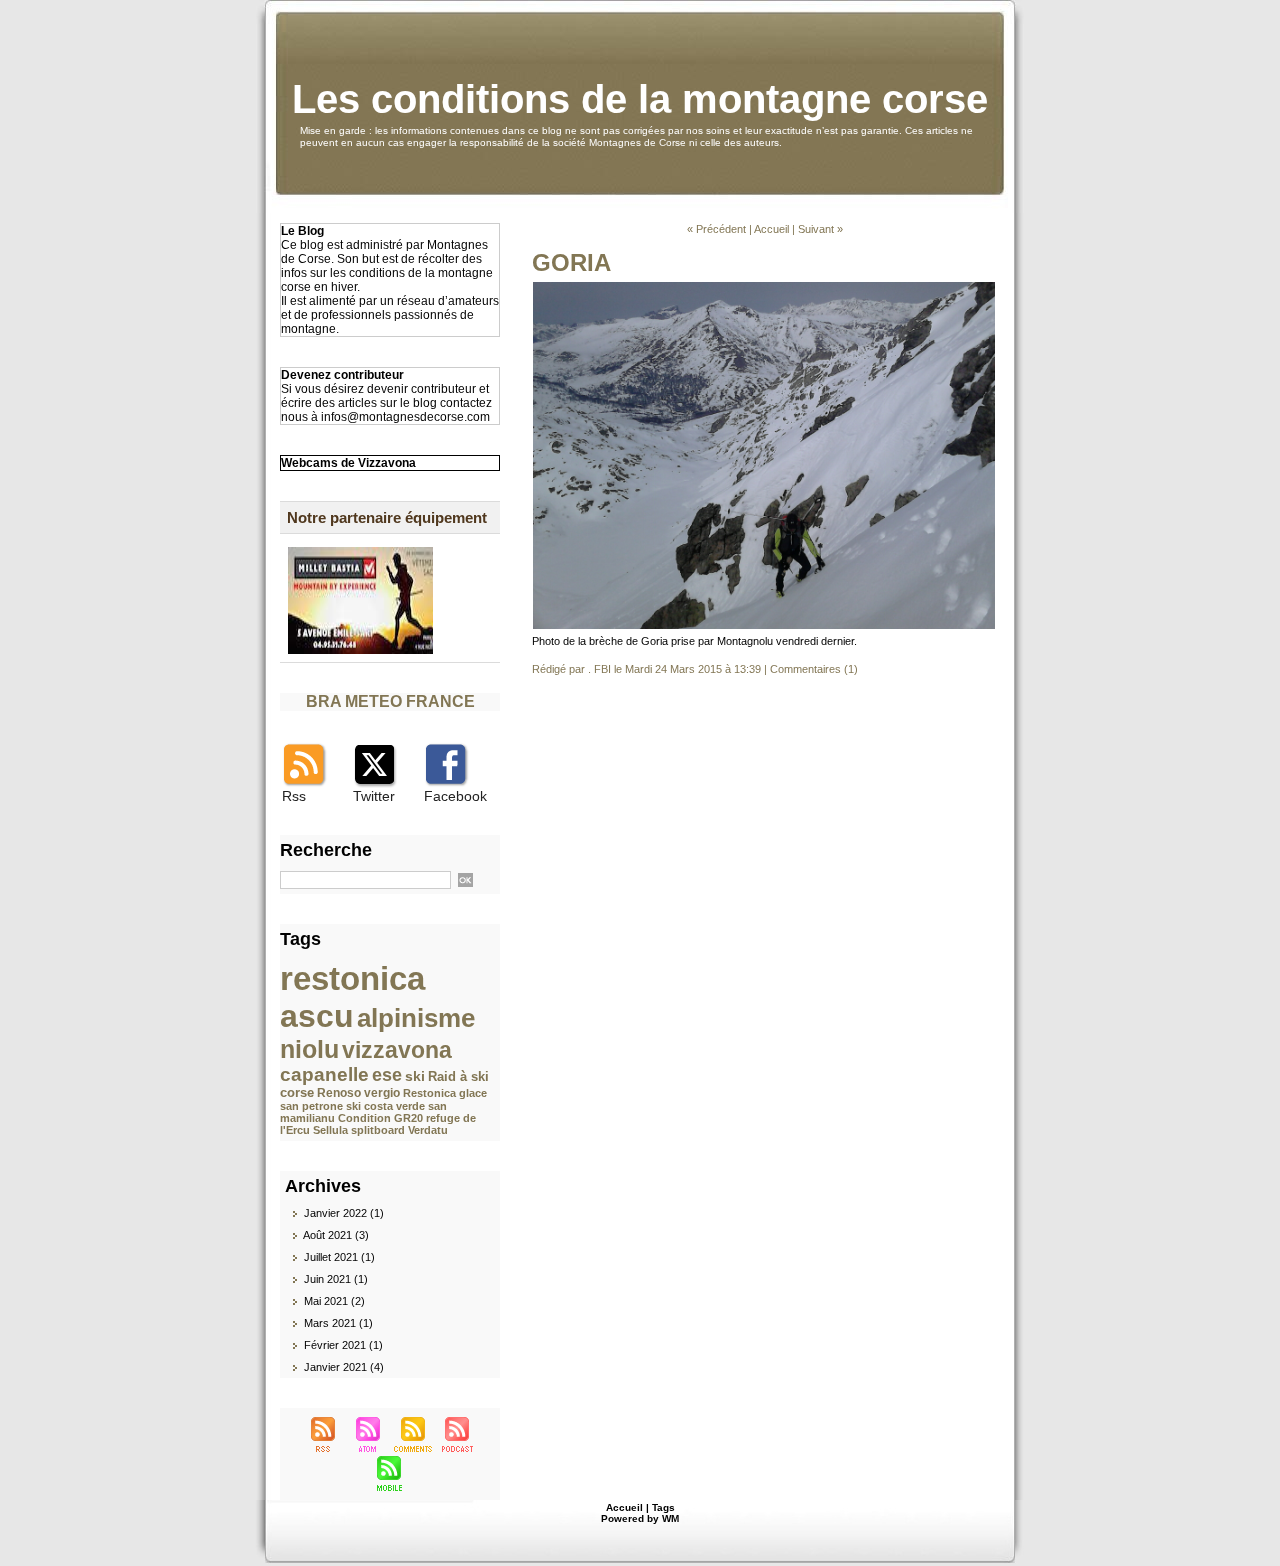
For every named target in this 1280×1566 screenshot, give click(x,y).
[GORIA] (764, 287)
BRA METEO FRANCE (390, 701)
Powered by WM (640, 1518)
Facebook (455, 796)
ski (415, 1076)
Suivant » (820, 229)
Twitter (374, 796)
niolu (309, 1049)
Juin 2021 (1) (336, 1279)
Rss (294, 796)
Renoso (339, 1093)
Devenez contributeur (342, 375)
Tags (663, 1507)
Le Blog (302, 231)
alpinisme (416, 1018)
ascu (317, 1016)
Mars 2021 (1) (338, 1323)
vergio (382, 1093)
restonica (352, 978)
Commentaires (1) (814, 669)
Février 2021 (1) (343, 1345)
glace (473, 1093)
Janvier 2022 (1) (344, 1213)
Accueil (771, 229)
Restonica (429, 1093)
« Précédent (716, 229)
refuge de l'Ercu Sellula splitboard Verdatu (378, 1124)
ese (387, 1075)
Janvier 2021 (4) (344, 1367)
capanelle (324, 1074)
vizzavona (397, 1050)
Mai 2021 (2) (334, 1301)
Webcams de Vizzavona (348, 463)
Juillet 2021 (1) (339, 1257)
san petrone (311, 1106)
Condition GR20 (380, 1118)
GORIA (571, 262)
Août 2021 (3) (336, 1235)
